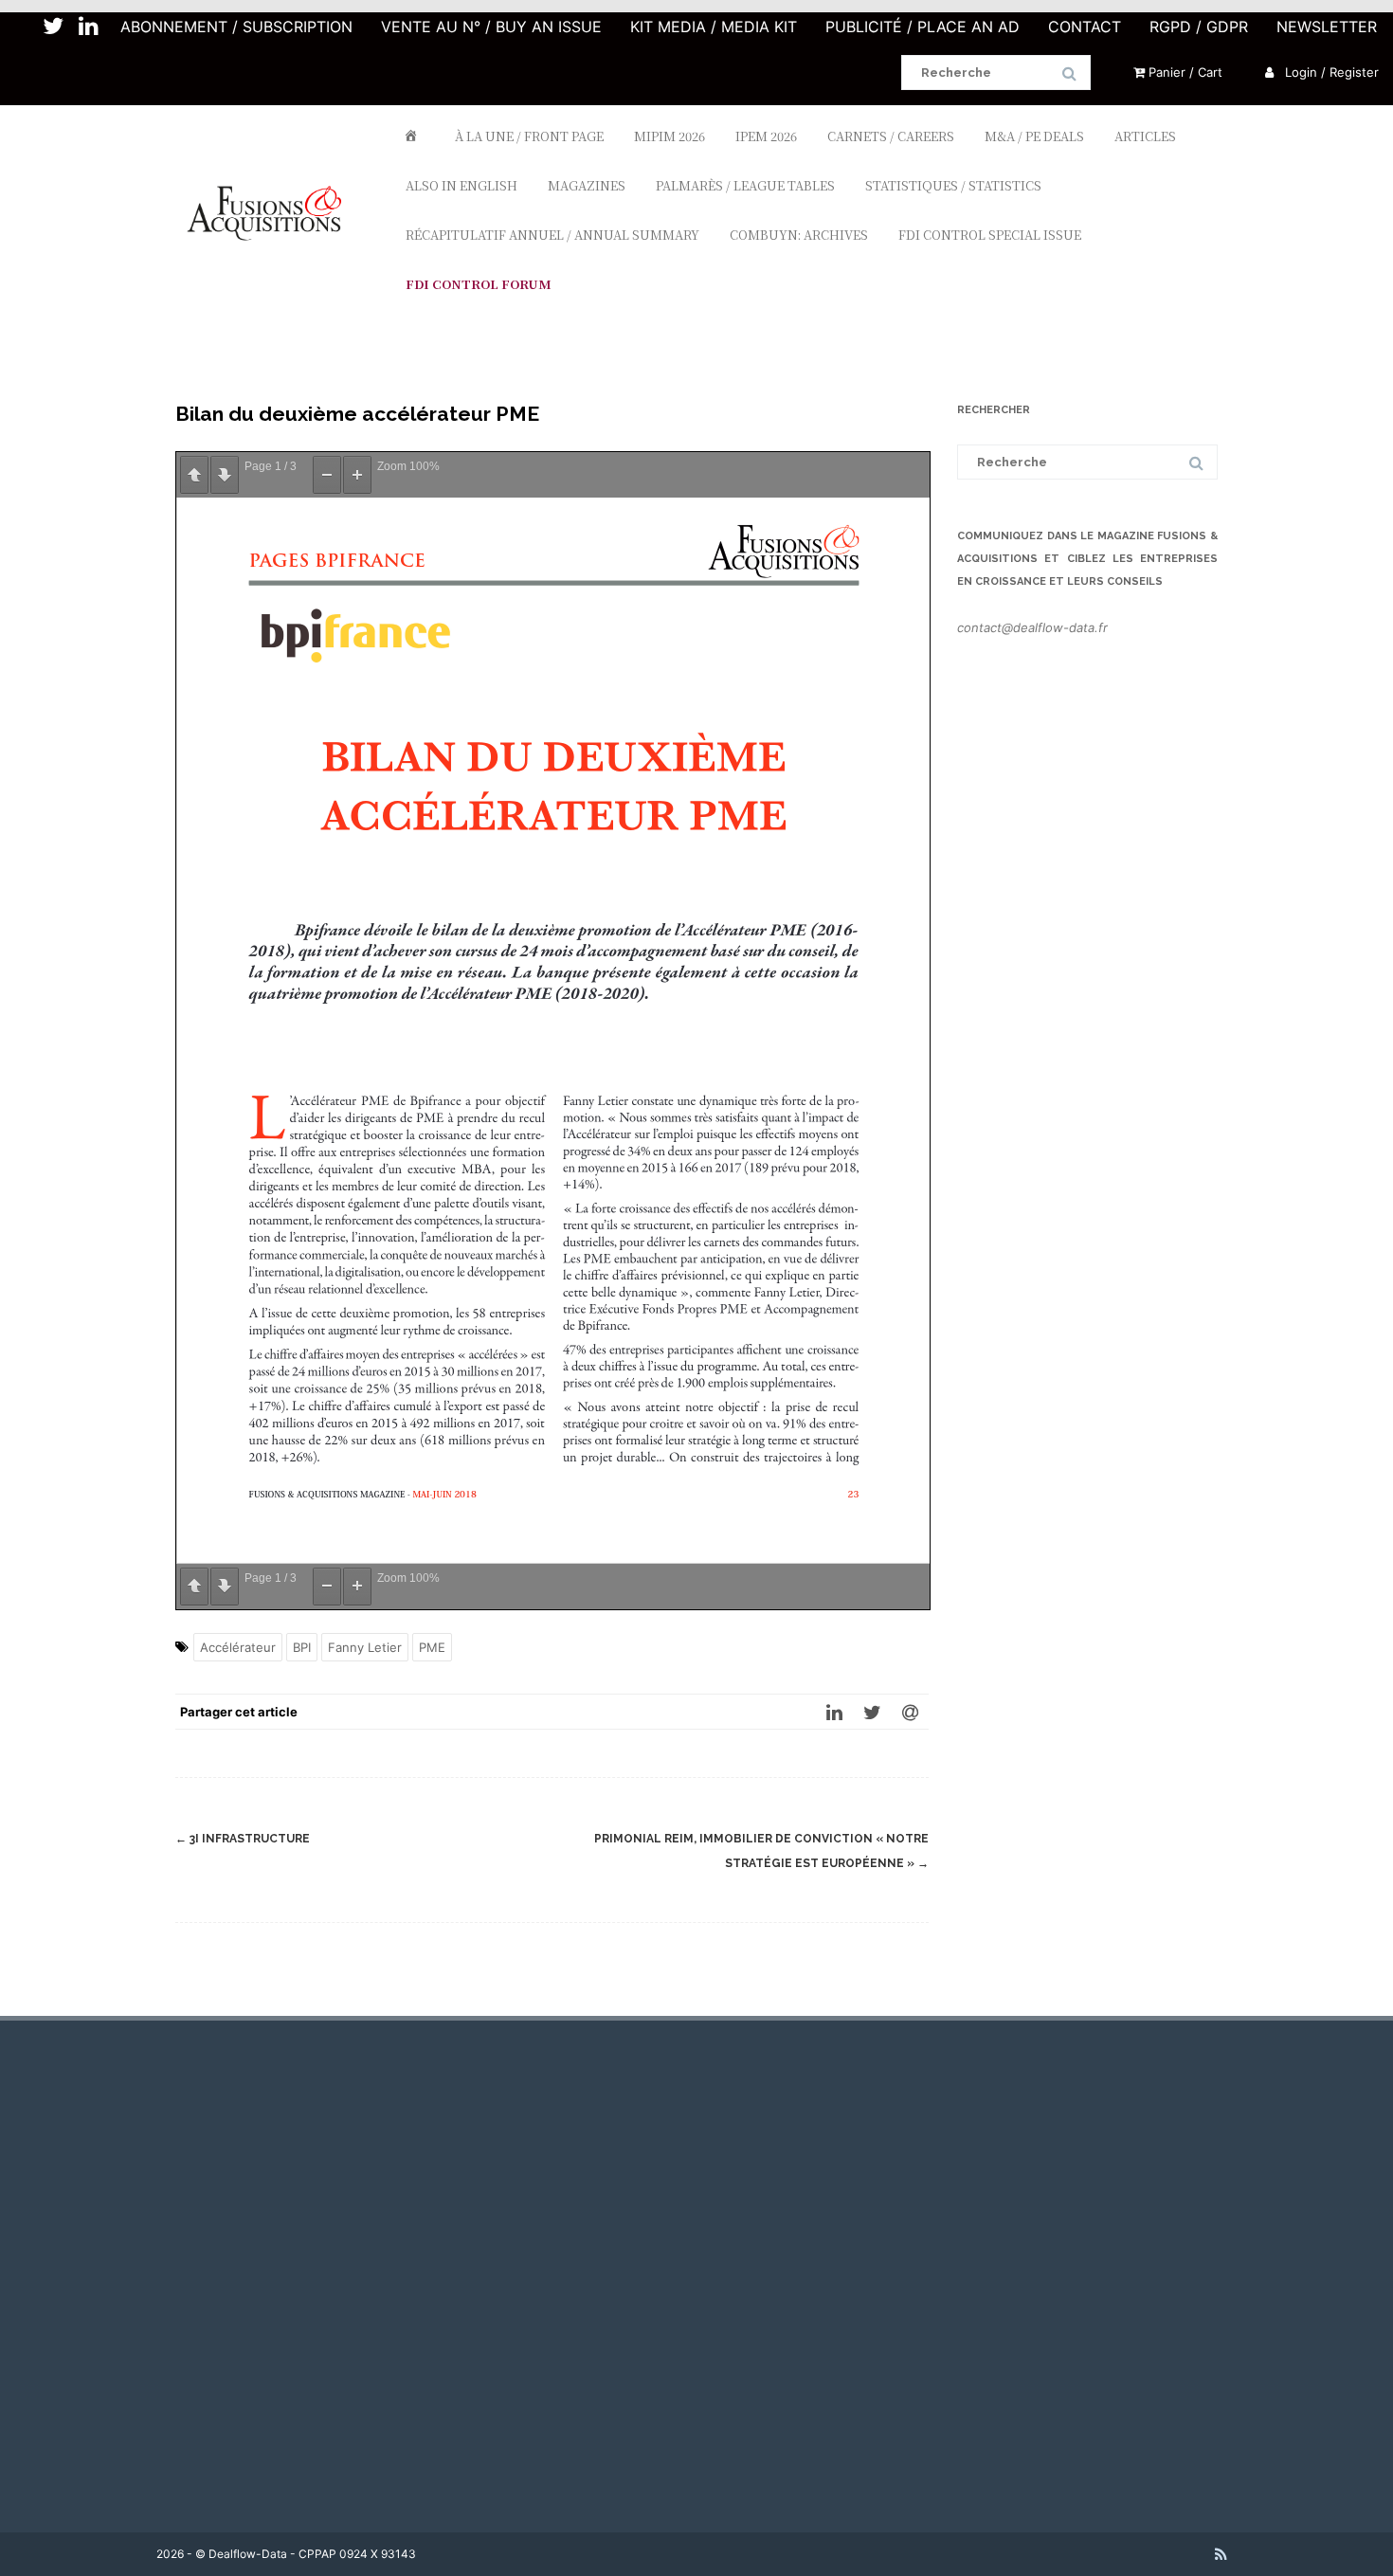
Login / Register (1330, 72)
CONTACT (1085, 27)
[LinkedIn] (834, 1712)
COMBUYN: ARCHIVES (799, 235)
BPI (302, 1647)
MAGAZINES (587, 185)
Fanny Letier (365, 1647)
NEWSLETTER (1327, 27)
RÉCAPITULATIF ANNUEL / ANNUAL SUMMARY (552, 235)
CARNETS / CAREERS (891, 136)
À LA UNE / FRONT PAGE (529, 136)
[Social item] (53, 27)
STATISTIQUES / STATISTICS (953, 185)
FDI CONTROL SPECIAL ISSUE (990, 235)
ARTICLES (1145, 136)
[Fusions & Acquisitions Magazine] (273, 275)
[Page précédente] (194, 475)
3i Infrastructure (243, 1839)
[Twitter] (872, 1712)
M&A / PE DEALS (1034, 136)
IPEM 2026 (766, 136)
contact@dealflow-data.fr (1032, 627)
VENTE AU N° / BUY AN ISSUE (491, 27)
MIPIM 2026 (669, 136)
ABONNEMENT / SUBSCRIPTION (236, 27)
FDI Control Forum (479, 284)
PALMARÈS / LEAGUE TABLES (745, 185)
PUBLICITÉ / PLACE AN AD (923, 27)
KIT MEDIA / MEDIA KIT (714, 27)
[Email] (910, 1712)
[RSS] (1221, 2554)
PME (432, 1647)
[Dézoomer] (327, 475)
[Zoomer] (357, 475)
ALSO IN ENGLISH (461, 185)
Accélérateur (238, 1647)
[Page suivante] (225, 475)
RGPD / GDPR (1199, 27)
